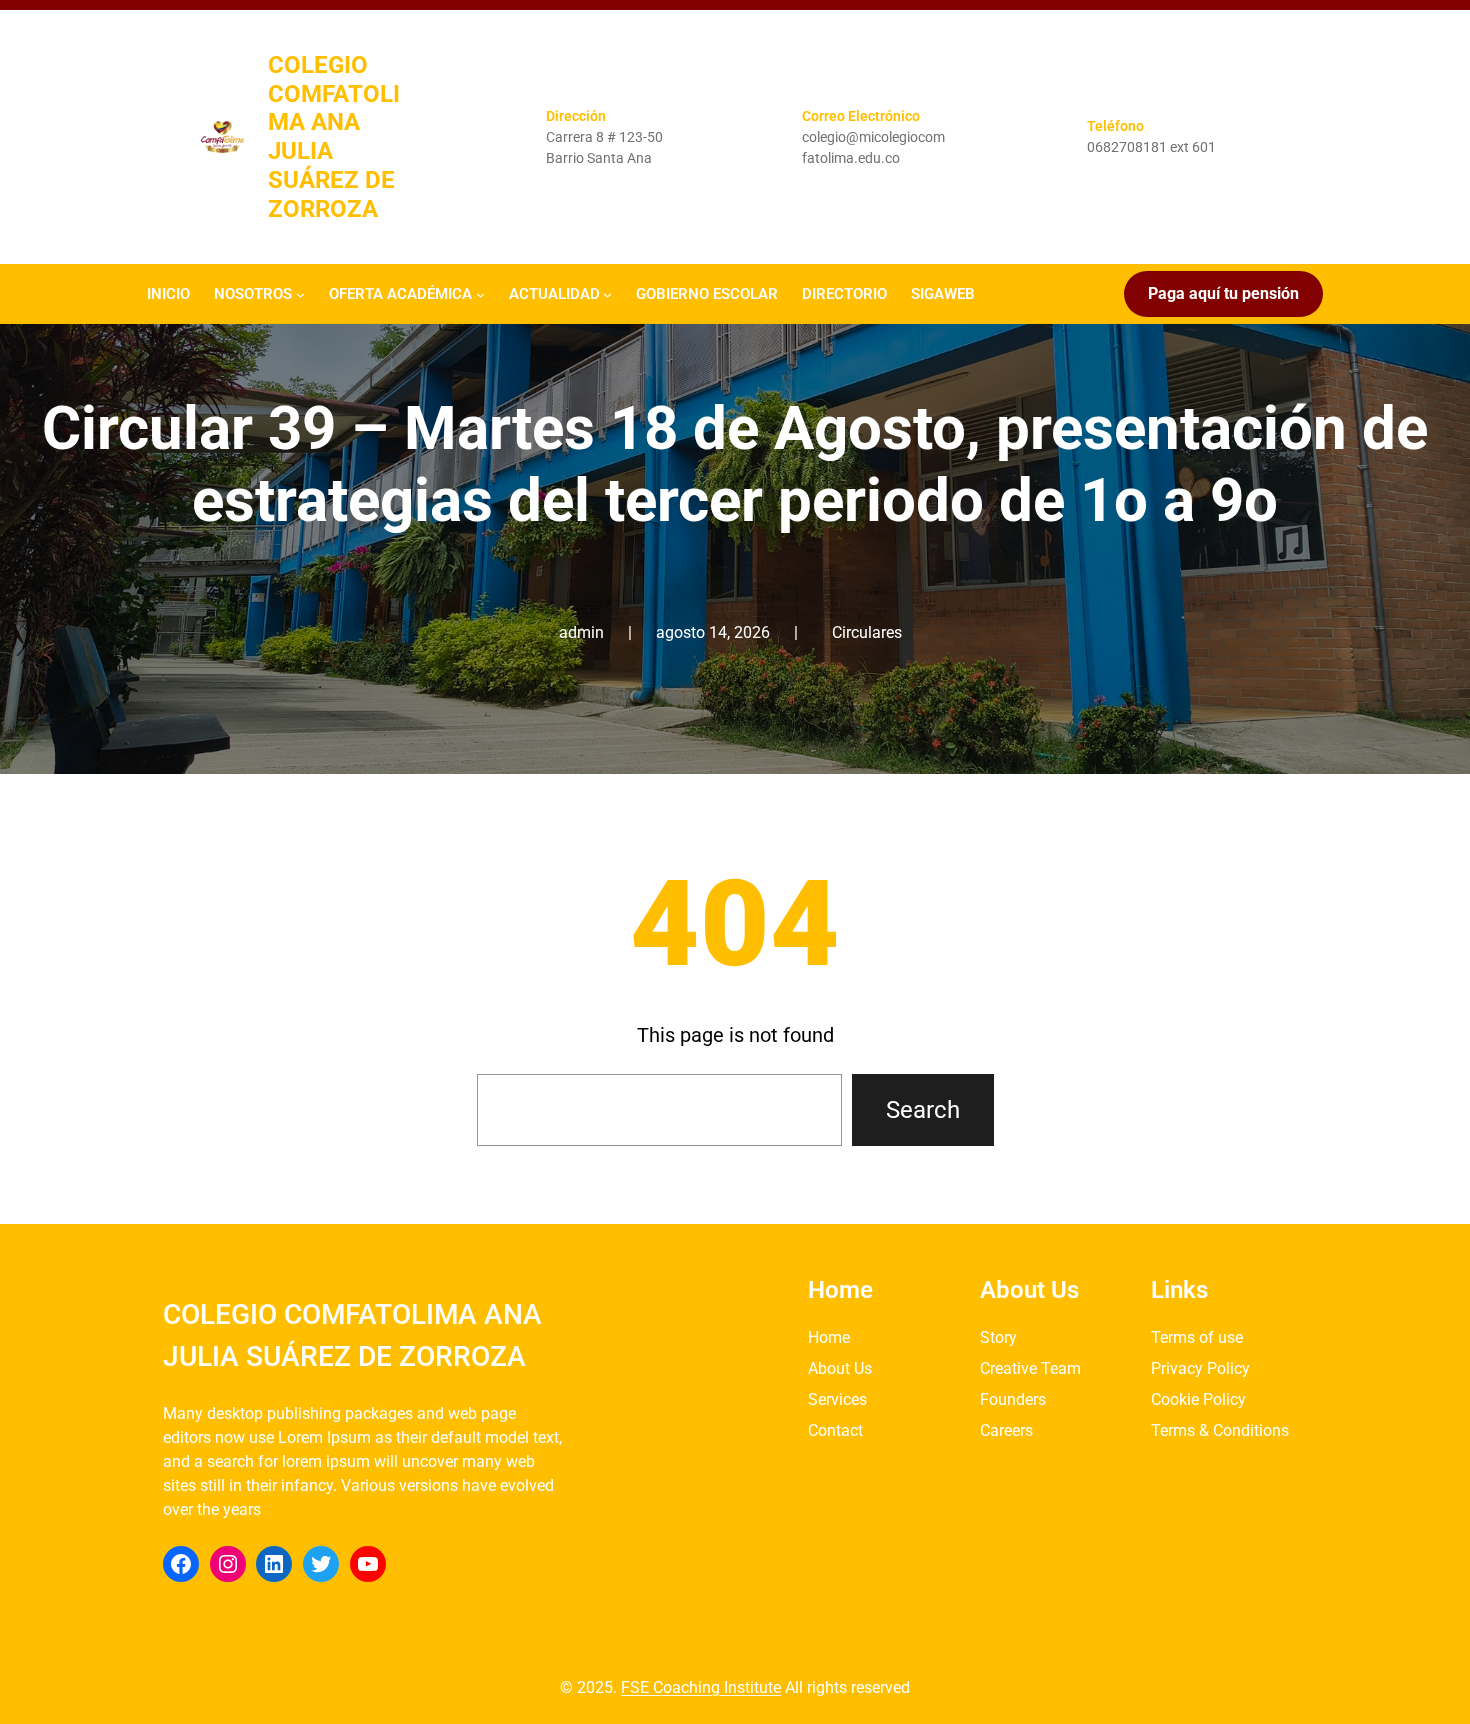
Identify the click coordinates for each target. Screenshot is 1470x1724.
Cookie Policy (1198, 1399)
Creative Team (1030, 1368)
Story (998, 1337)
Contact (835, 1430)
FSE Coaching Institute (701, 1687)
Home (829, 1337)
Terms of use (1197, 1337)
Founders (1013, 1399)
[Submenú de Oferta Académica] (480, 293)
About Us (840, 1368)
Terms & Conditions (1220, 1430)
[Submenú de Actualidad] (607, 293)
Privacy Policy (1200, 1368)
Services (837, 1399)
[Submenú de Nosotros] (300, 293)
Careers (1006, 1430)
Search (923, 1110)
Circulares (867, 632)
